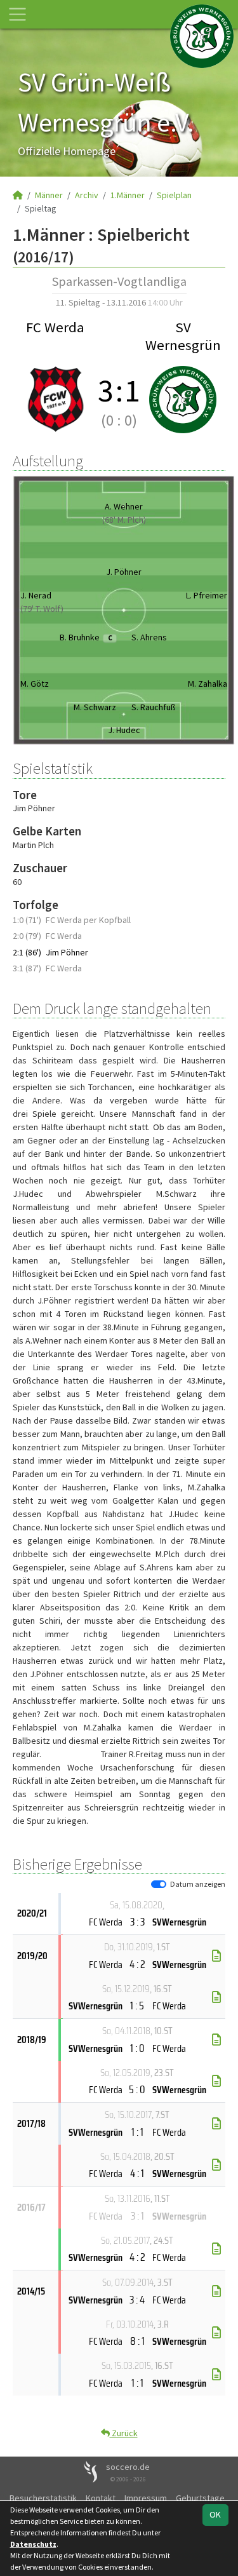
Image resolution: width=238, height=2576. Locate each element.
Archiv (87, 195)
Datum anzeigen (198, 1884)
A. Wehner (124, 506)
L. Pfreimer (207, 595)
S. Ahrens (149, 637)
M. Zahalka (208, 684)
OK (215, 2514)
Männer (49, 195)
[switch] (159, 1884)
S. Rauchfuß (154, 707)
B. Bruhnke (86, 637)
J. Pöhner (124, 572)
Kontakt (101, 2498)
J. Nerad (36, 595)
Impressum (146, 2498)
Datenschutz (33, 2544)
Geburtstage (200, 2498)
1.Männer (128, 195)
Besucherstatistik (43, 2498)
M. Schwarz (95, 707)
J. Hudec (124, 730)
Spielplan (174, 195)
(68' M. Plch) (124, 520)
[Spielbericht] (216, 1956)
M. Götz (35, 684)
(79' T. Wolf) (42, 609)
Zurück (124, 2433)
